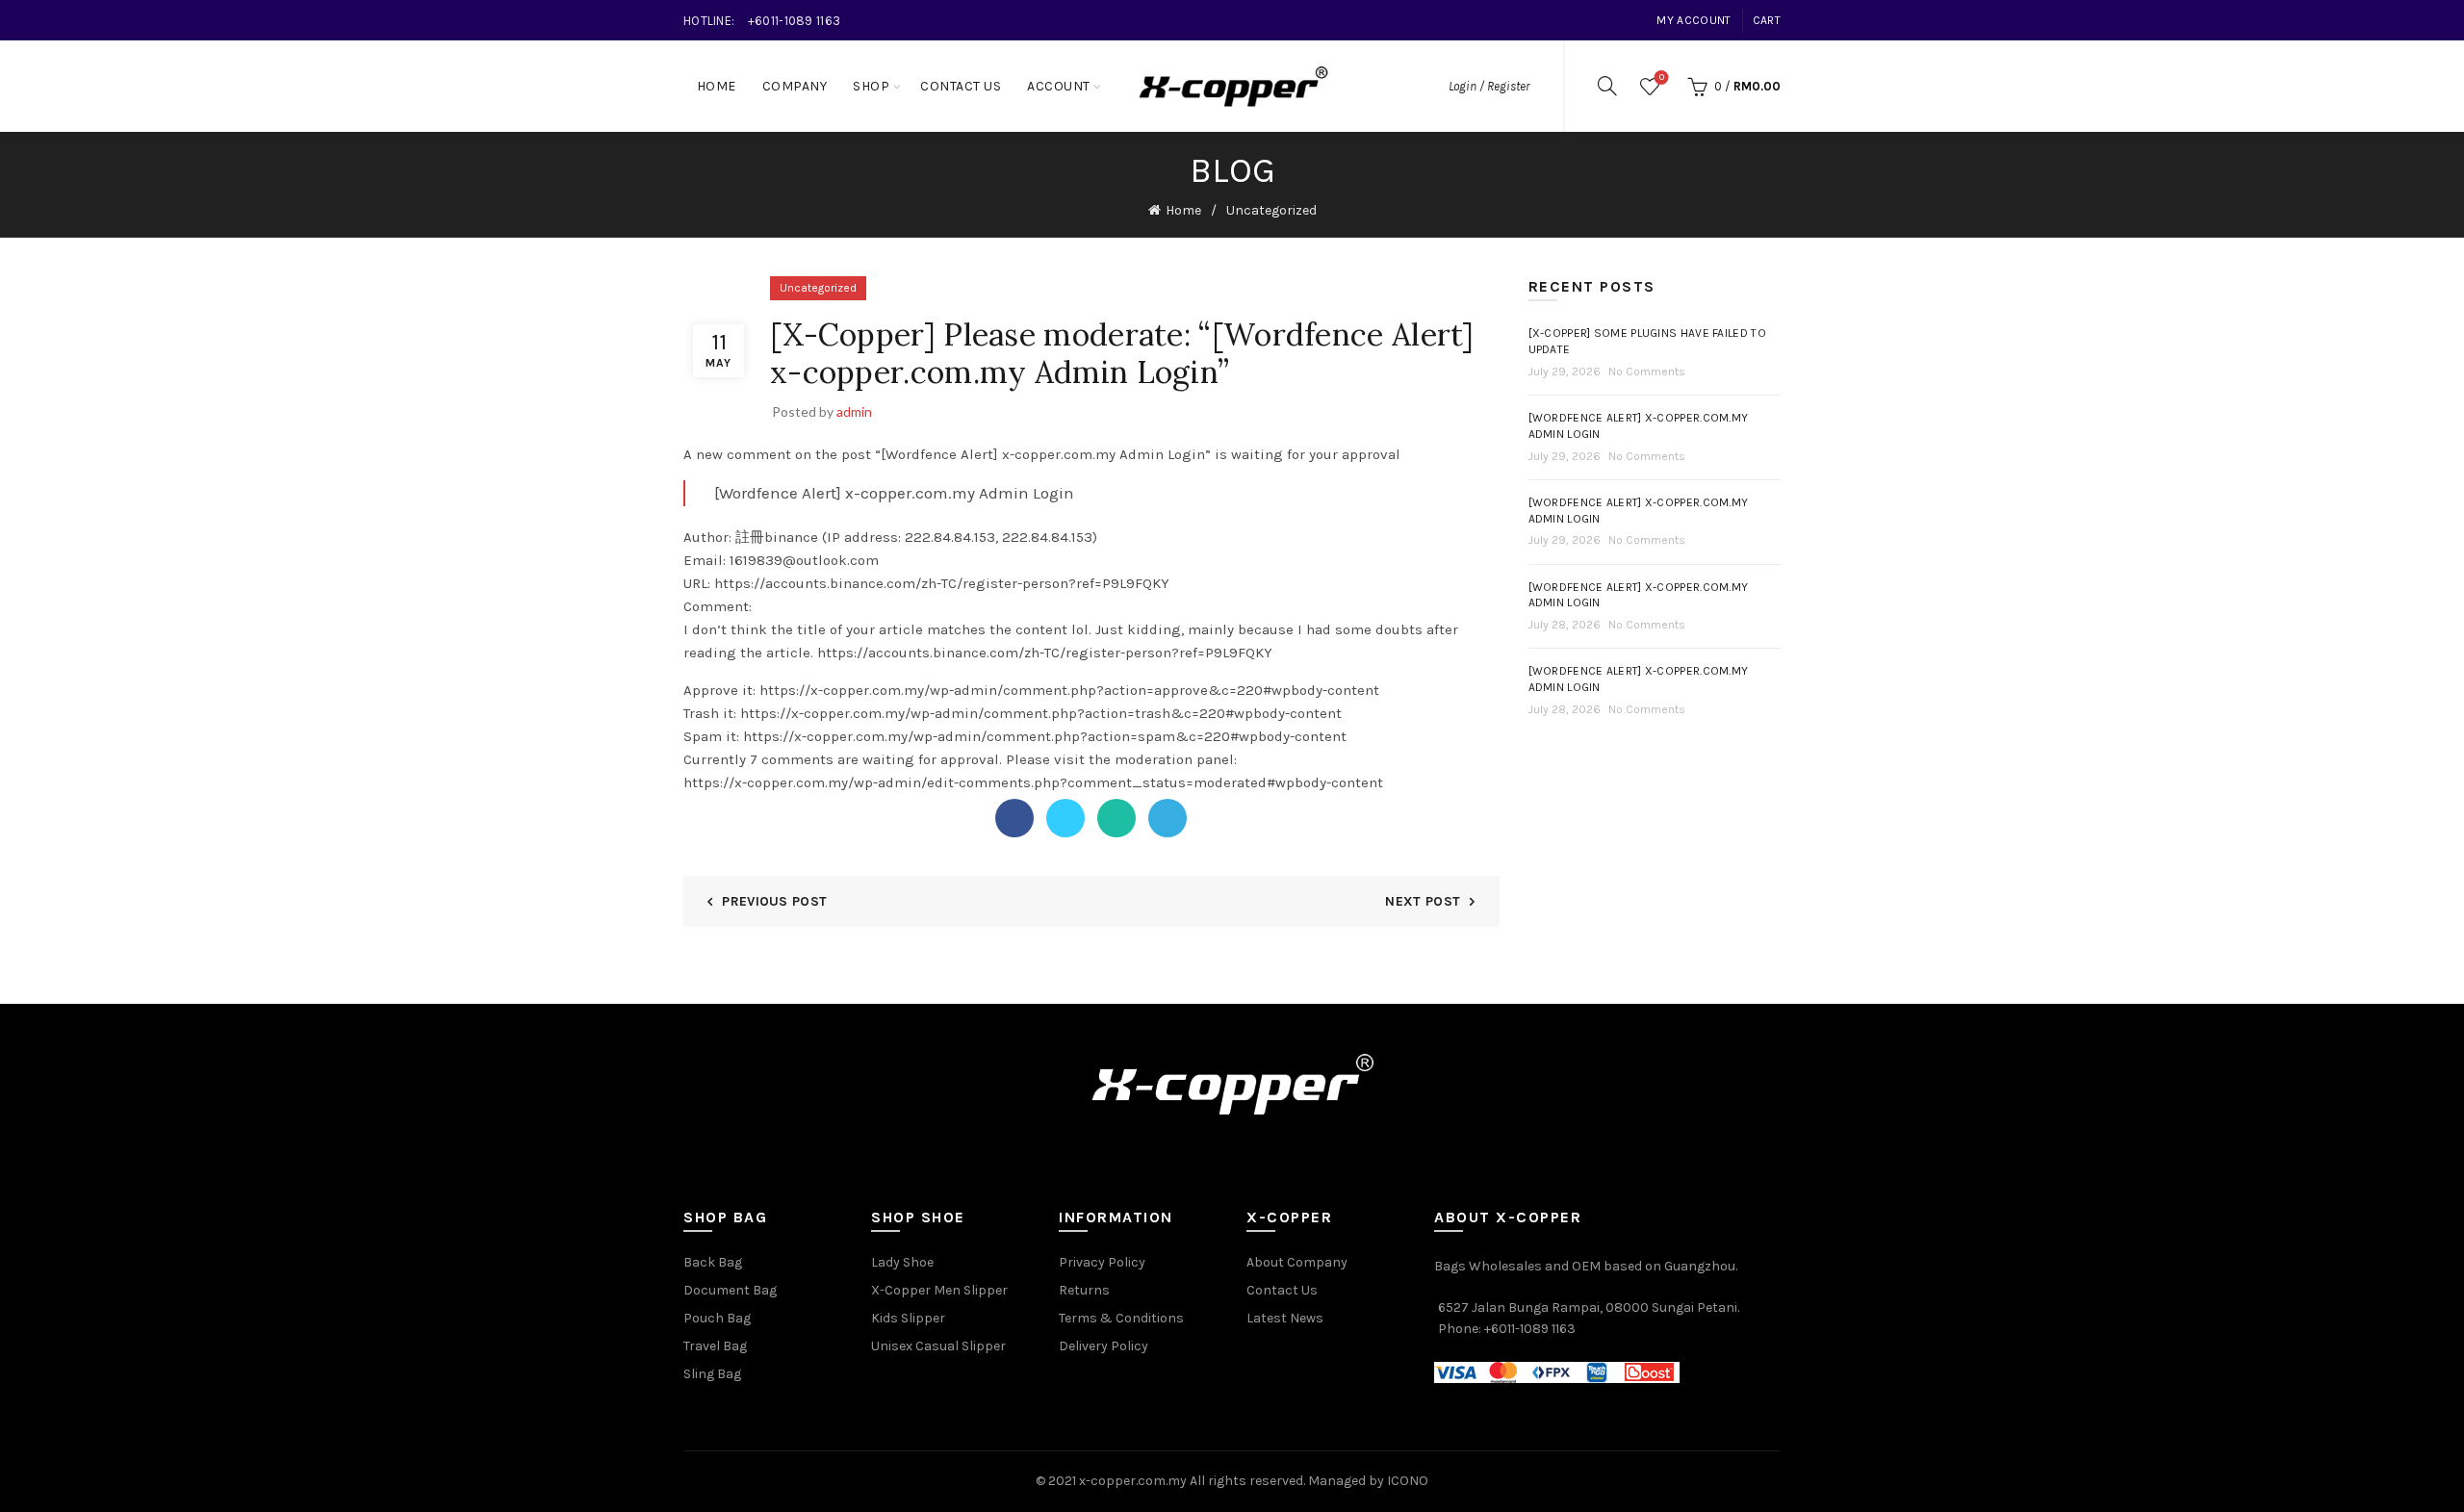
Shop (871, 86)
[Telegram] (1168, 818)
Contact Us (961, 86)
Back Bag (713, 1262)
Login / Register (1489, 86)
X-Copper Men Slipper (939, 1290)
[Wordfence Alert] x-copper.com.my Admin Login (894, 493)
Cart (1767, 20)
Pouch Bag (717, 1318)
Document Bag (730, 1290)
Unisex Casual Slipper (938, 1346)
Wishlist (1662, 77)
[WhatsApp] (1116, 818)
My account (1694, 20)
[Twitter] (1065, 818)
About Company (1297, 1262)
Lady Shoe (902, 1262)
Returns (1084, 1290)
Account (1059, 86)
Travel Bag (715, 1346)
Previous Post (774, 901)
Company (795, 86)
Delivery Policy (1104, 1346)
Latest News (1285, 1318)
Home (717, 86)
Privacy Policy (1102, 1262)
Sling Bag (712, 1374)
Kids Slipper (908, 1318)
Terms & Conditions (1121, 1318)
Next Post (1423, 901)
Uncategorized (1271, 210)
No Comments (1647, 372)
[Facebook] (1014, 818)
